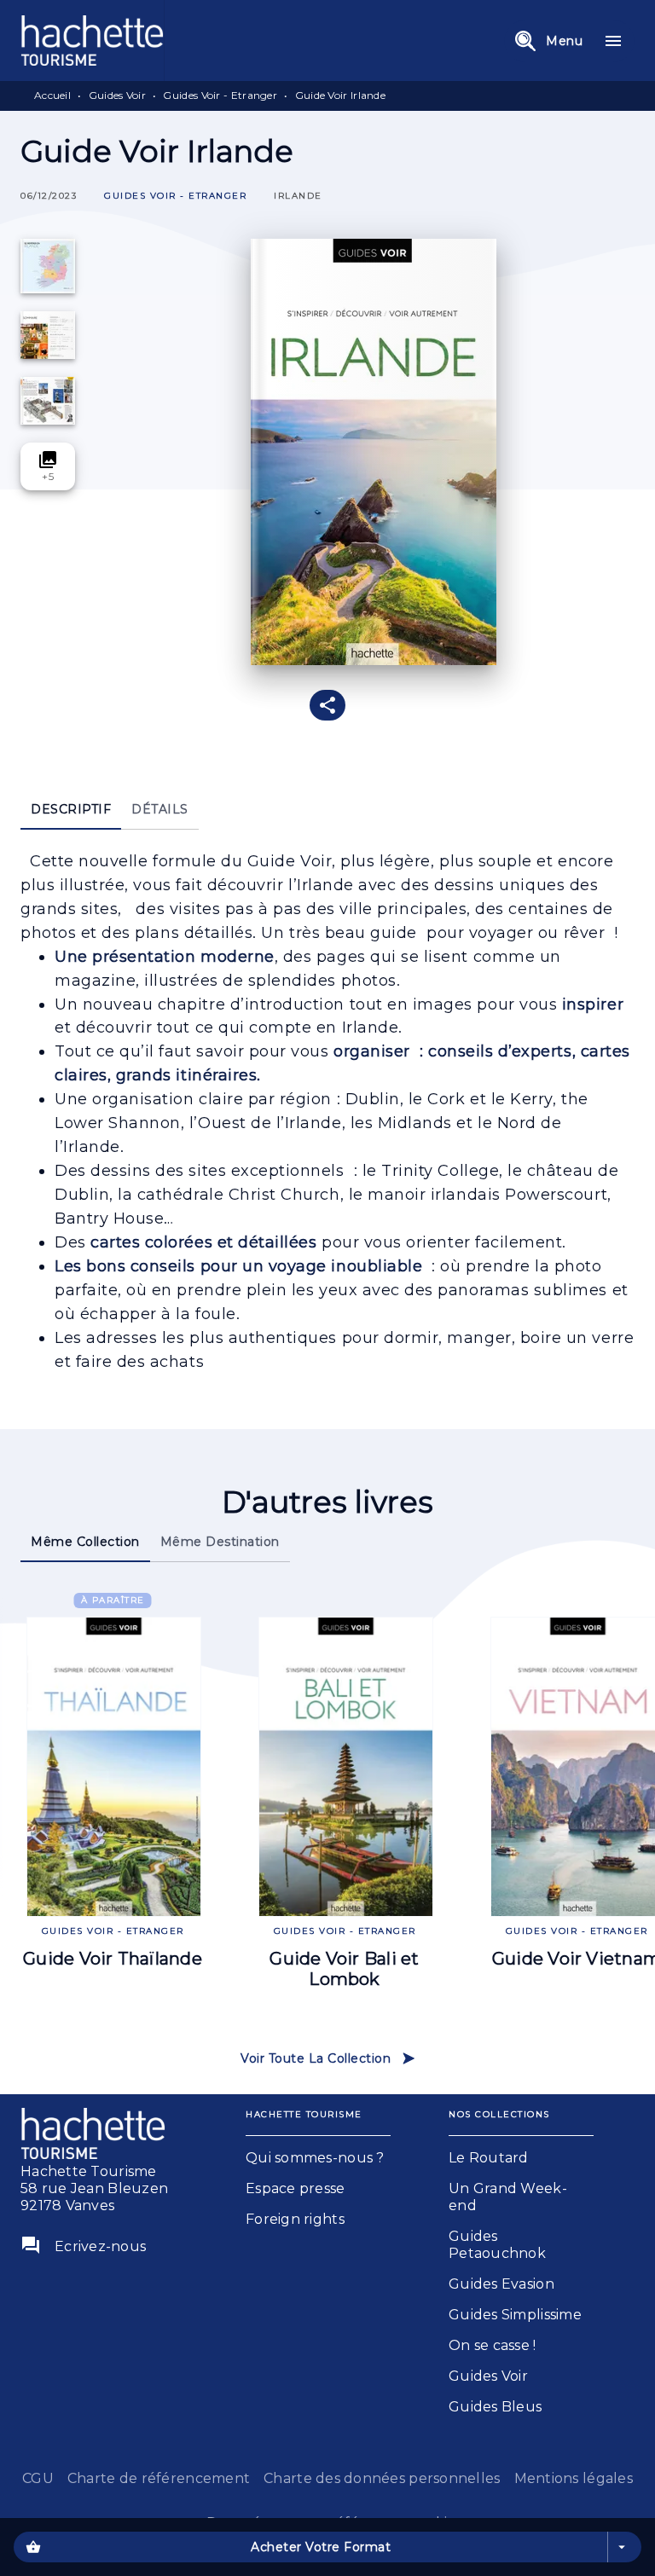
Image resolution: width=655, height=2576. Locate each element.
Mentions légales (574, 2478)
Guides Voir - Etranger (220, 95)
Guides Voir (117, 95)
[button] (175, 197)
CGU (38, 2478)
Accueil (52, 95)
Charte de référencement (159, 2478)
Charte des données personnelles (382, 2478)
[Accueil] (92, 41)
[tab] (71, 809)
